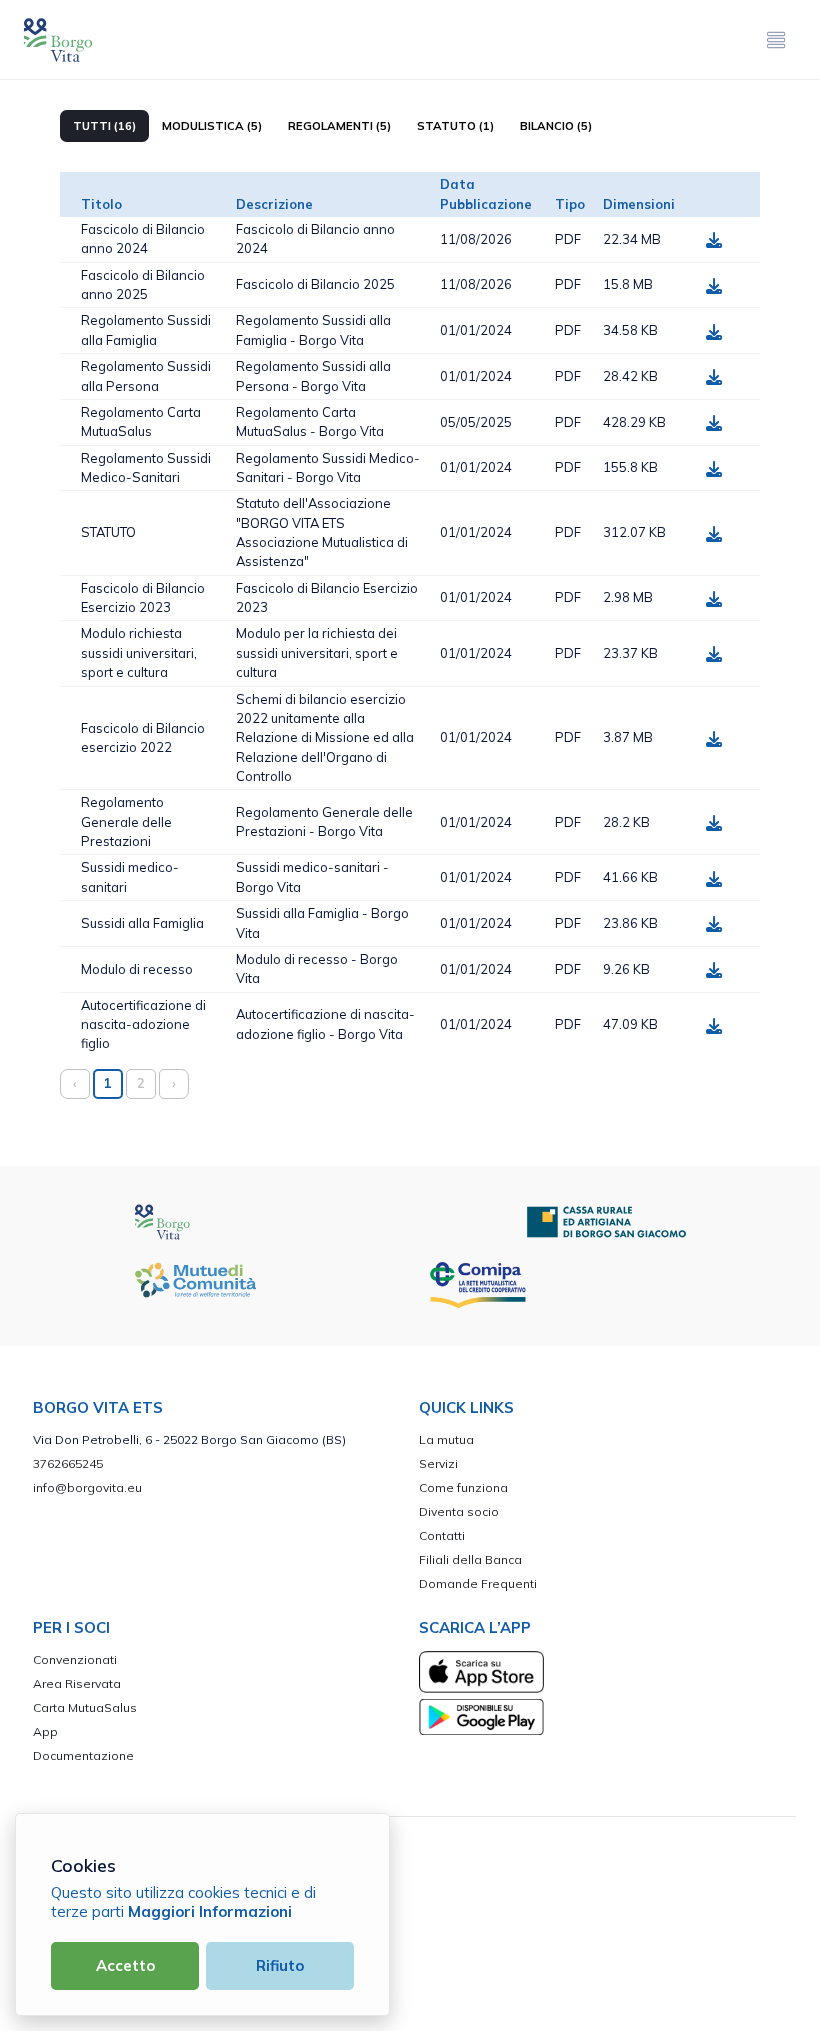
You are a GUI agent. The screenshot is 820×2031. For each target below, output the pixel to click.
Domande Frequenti (478, 1583)
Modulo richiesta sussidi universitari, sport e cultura (139, 652)
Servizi (438, 1463)
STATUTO (108, 532)
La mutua (446, 1439)
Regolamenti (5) (339, 126)
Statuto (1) (455, 126)
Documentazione (83, 1755)
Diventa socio (459, 1511)
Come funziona (463, 1487)
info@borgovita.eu (87, 1487)
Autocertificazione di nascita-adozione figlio (143, 1024)
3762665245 (68, 1463)
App (45, 1731)
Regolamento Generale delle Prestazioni (126, 821)
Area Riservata (77, 1683)
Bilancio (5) (556, 126)
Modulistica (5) (212, 126)
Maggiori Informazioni (210, 1911)
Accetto (125, 1965)
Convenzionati (75, 1659)
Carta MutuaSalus (85, 1707)
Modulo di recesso (137, 969)
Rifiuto (280, 1965)
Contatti (442, 1535)
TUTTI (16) (104, 126)
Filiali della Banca (470, 1559)
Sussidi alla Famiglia (142, 923)
